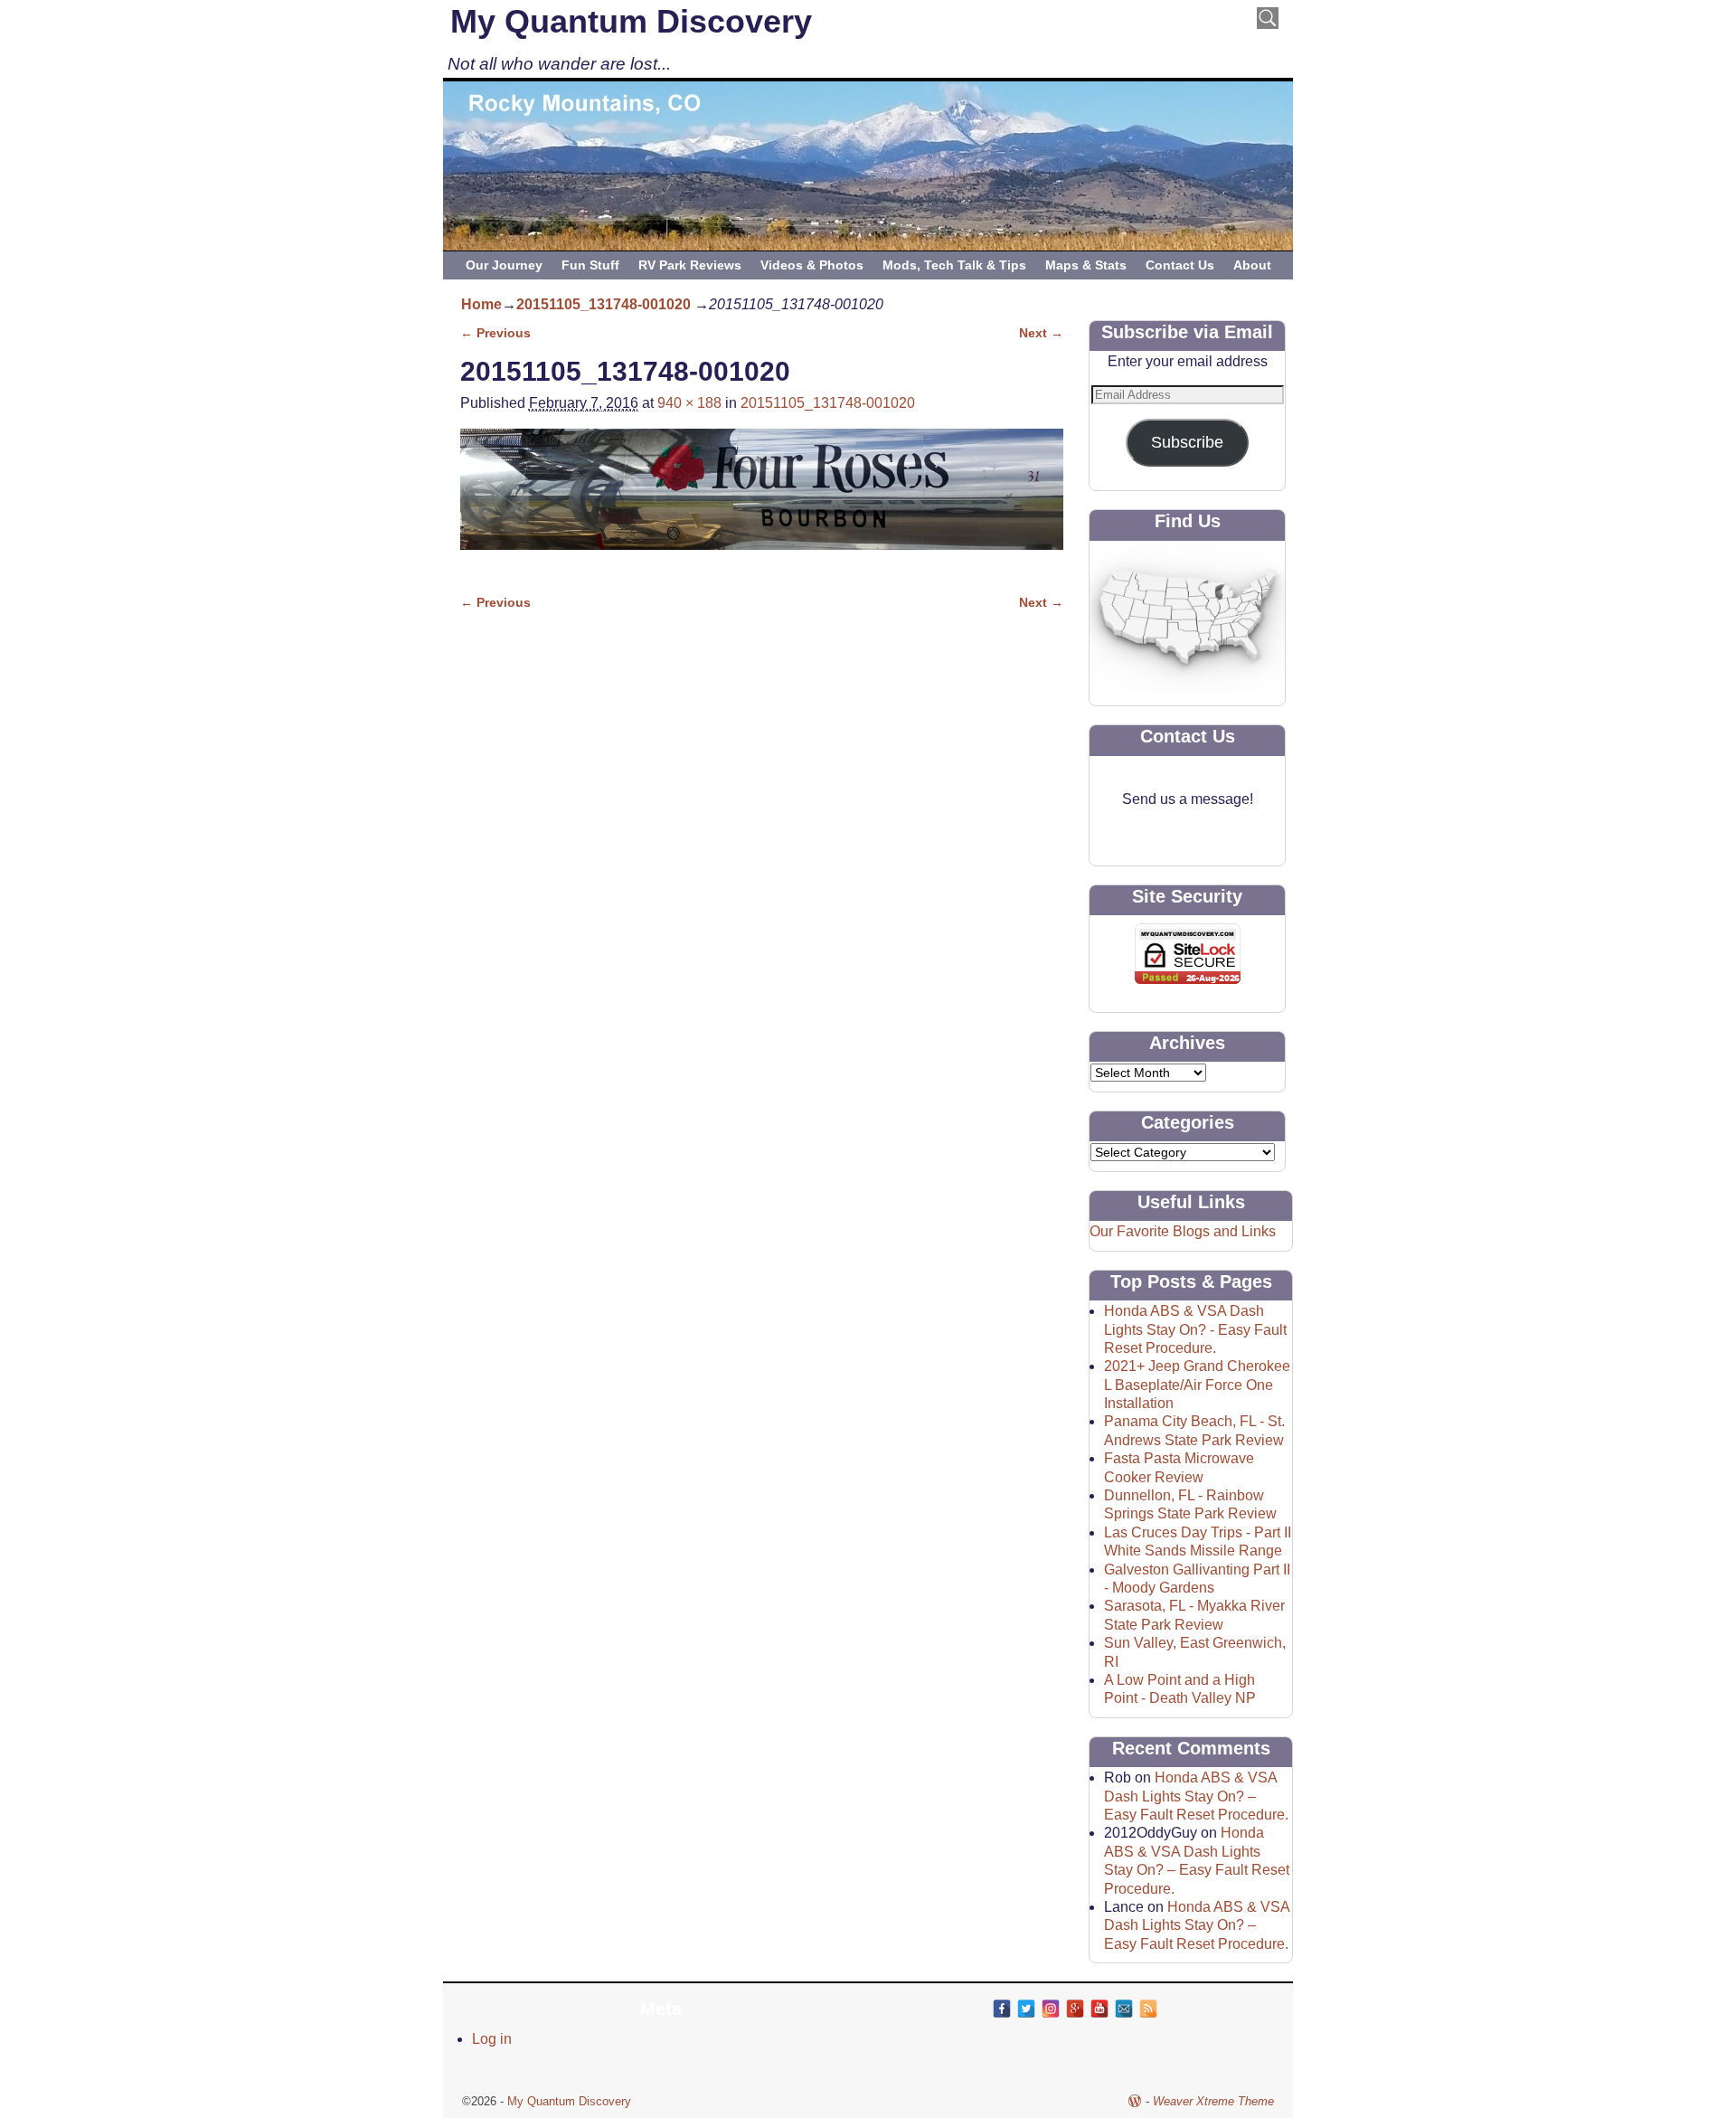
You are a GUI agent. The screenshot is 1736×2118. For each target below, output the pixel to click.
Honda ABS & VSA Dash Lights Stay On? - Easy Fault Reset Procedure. (1195, 1329)
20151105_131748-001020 (604, 304)
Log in (492, 2039)
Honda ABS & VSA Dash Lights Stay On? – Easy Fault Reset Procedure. (1196, 1796)
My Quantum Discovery (631, 21)
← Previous (495, 333)
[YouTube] (1099, 2009)
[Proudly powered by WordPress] (1135, 2101)
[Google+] (1075, 2009)
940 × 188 (689, 403)
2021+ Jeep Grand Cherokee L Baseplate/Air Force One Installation (1197, 1385)
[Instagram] (1051, 2009)
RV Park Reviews (690, 265)
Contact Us (1180, 265)
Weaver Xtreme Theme (1213, 2101)
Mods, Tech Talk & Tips (954, 265)
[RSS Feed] (1148, 2009)
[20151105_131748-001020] (762, 500)
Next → (1041, 333)
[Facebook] (1002, 2009)
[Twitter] (1026, 2009)
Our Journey (504, 265)
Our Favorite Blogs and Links (1183, 1231)
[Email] (1124, 2009)
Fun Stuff (590, 265)
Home (481, 304)
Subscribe (1187, 442)
